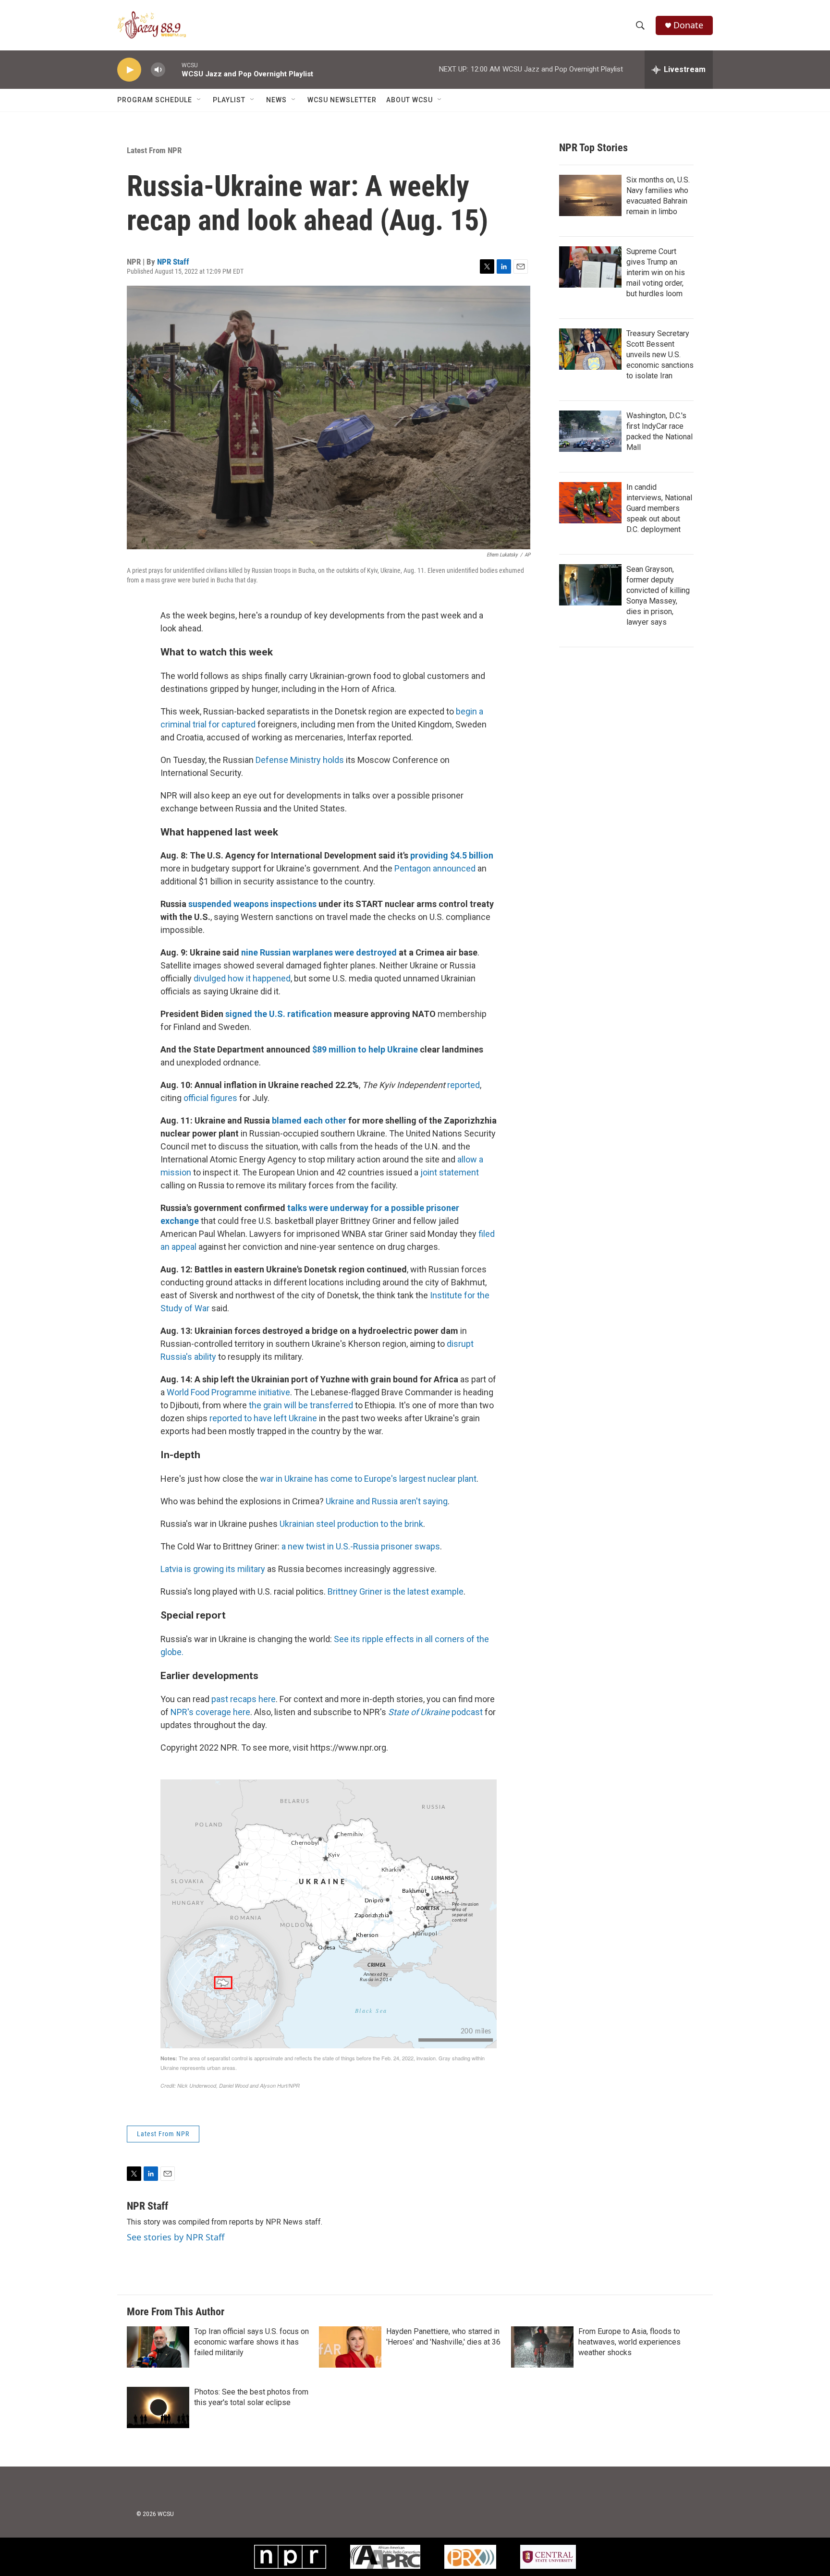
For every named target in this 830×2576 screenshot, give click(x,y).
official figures (210, 1098)
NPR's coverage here (210, 1712)
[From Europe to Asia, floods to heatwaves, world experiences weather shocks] (542, 2347)
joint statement (450, 1172)
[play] (129, 70)
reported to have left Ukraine (263, 1418)
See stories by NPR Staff (176, 2237)
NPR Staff (173, 262)
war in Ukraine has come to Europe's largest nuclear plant (368, 1479)
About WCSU (409, 100)
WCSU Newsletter (342, 100)
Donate (688, 25)
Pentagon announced (435, 868)
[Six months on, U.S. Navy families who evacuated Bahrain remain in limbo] (590, 195)
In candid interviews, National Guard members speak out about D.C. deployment (659, 508)
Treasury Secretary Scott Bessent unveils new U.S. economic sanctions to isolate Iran (660, 355)
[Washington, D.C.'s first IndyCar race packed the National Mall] (590, 431)
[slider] (173, 69)
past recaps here (244, 1699)
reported (464, 1085)
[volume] (158, 70)
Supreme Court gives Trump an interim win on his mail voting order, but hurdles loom (656, 272)
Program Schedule (155, 100)
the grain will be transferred (301, 1405)
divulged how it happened (242, 978)
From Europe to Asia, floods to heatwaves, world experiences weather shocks (629, 2342)
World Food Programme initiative (228, 1392)
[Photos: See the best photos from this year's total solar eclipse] (158, 2407)
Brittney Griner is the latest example (396, 1591)
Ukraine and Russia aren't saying (387, 1501)
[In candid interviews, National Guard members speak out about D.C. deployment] (590, 503)
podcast (435, 1712)
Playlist (229, 100)
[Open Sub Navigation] (199, 100)
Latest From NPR (154, 150)
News (276, 100)
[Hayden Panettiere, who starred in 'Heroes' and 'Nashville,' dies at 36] (350, 2347)
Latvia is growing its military (213, 1569)
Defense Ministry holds (300, 760)
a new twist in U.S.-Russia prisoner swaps (361, 1546)
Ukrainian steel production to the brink (351, 1524)
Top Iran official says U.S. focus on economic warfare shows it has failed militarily (251, 2342)
